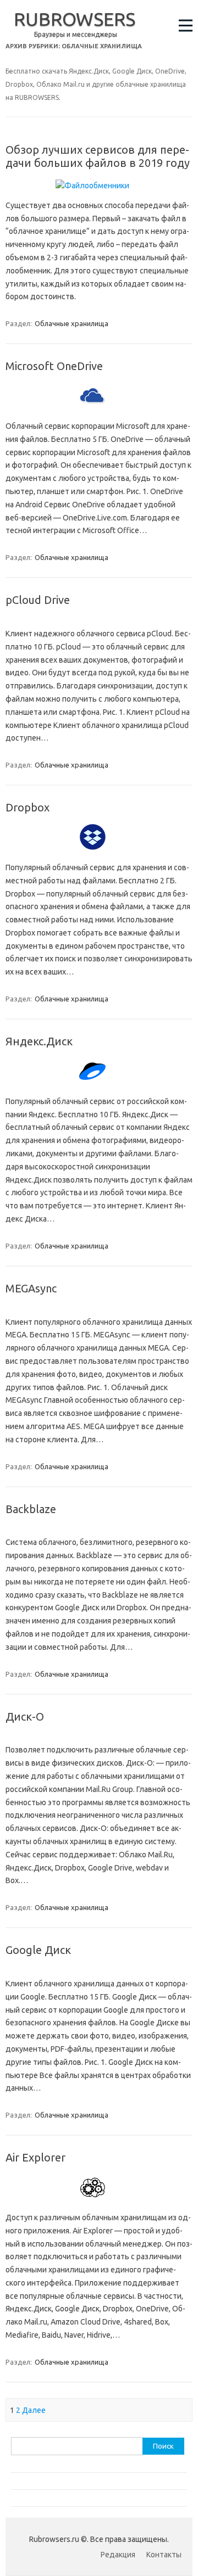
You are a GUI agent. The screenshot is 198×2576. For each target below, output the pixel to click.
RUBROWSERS (75, 19)
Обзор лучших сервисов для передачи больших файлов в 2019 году (98, 156)
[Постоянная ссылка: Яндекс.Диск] (99, 1088)
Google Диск (38, 1950)
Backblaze (31, 1509)
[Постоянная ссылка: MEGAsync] (99, 1309)
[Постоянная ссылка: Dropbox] (99, 854)
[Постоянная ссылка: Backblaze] (99, 1530)
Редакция (118, 2555)
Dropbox (28, 807)
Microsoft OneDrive (54, 366)
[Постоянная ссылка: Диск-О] (99, 1737)
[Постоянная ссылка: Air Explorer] (99, 2204)
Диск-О (25, 1717)
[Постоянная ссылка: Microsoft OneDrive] (99, 413)
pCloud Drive (38, 600)
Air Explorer (35, 2157)
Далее (34, 2410)
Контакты (164, 2555)
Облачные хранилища (71, 323)
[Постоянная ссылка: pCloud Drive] (99, 620)
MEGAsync (31, 1288)
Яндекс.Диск (39, 1041)
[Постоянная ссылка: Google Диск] (99, 1970)
